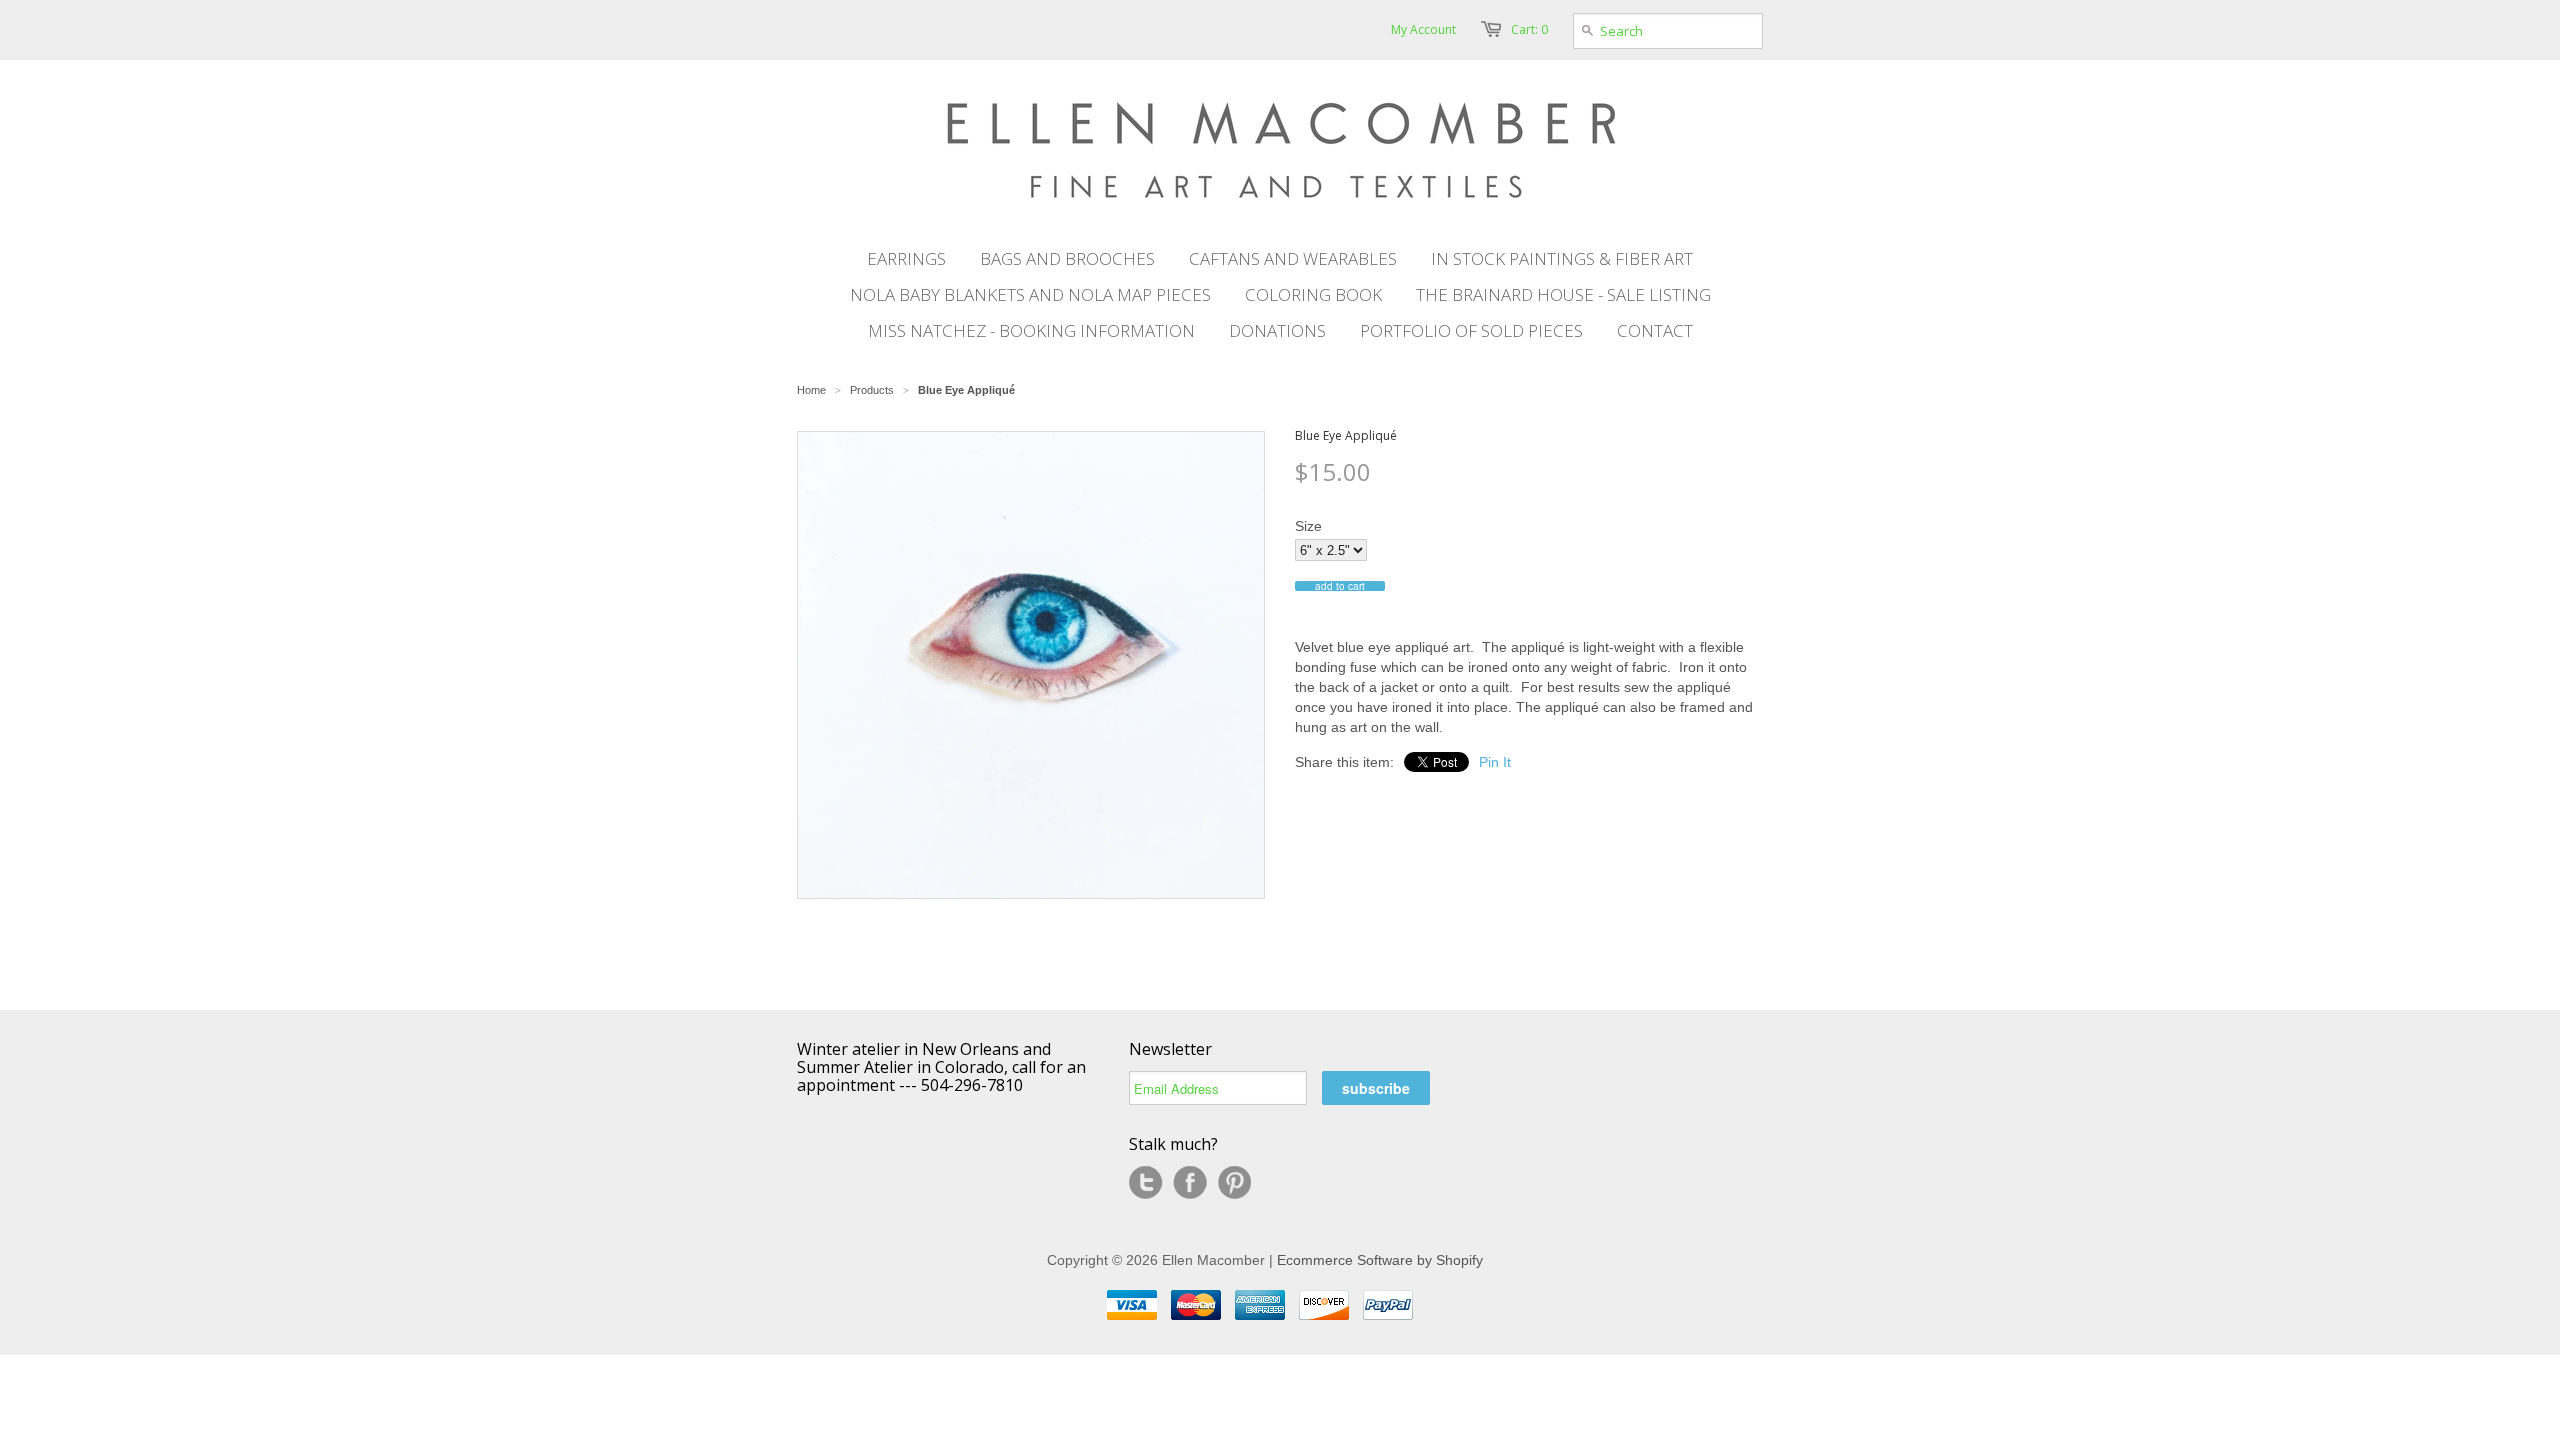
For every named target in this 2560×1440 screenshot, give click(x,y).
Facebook (1190, 1183)
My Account (1423, 29)
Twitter (1146, 1183)
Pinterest (1234, 1183)
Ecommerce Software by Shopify (1380, 1260)
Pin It (1495, 762)
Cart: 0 (1529, 29)
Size (1308, 526)
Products (872, 390)
